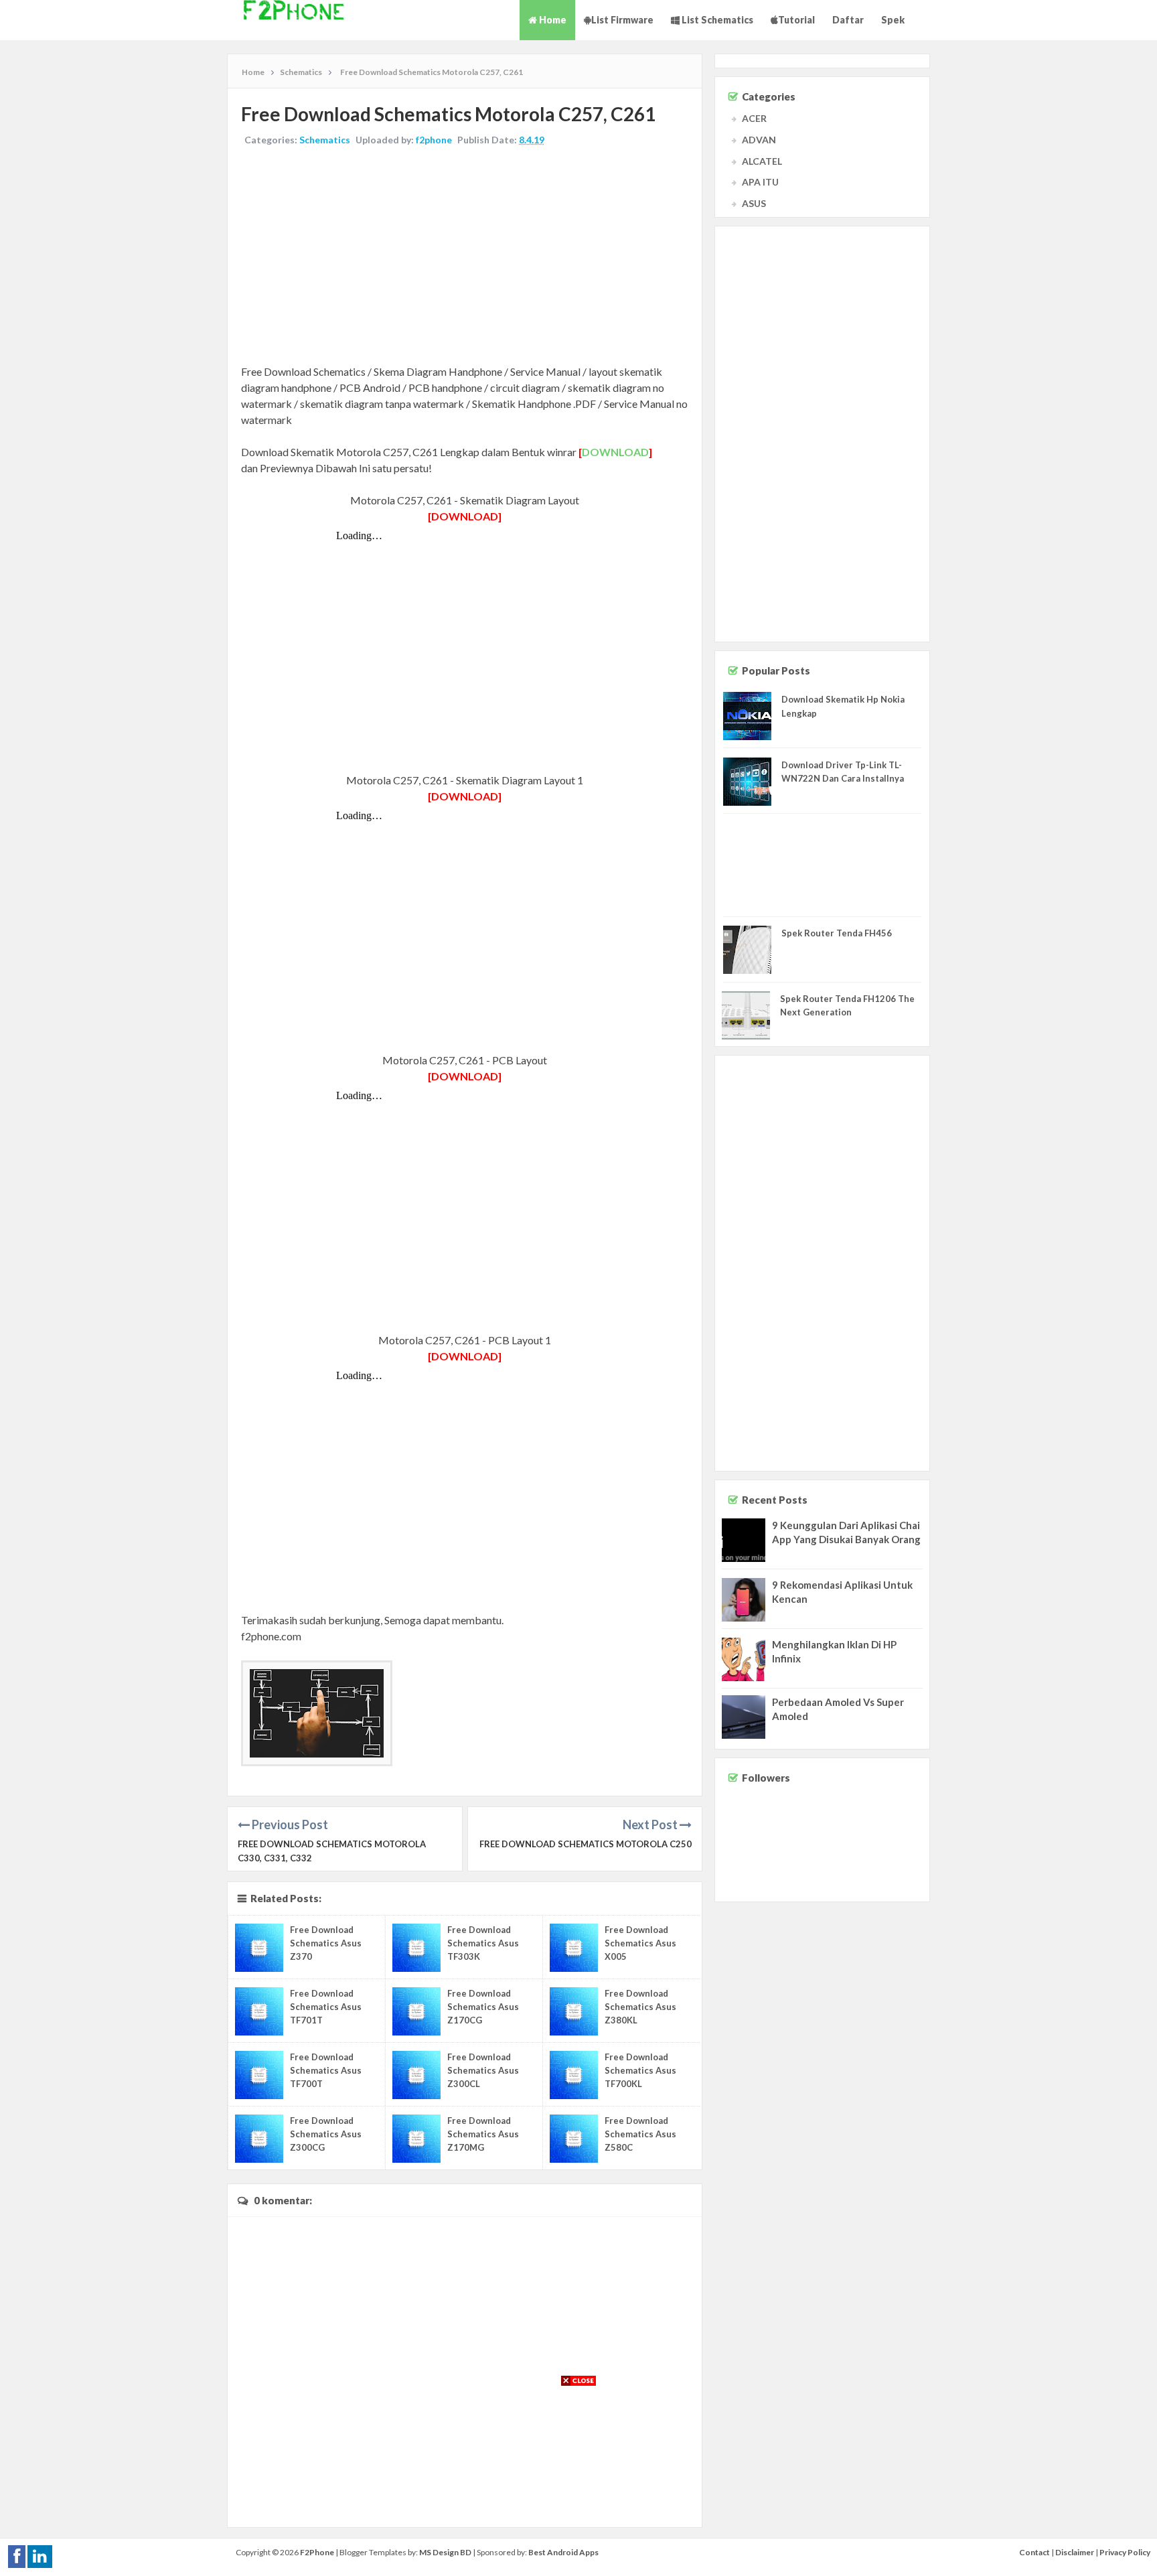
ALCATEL (762, 161)
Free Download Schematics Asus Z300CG (326, 2134)
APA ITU (760, 182)
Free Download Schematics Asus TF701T (326, 2007)
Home (552, 20)
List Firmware (622, 20)
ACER (754, 118)
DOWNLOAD (615, 452)
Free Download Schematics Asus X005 (640, 1943)
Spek (893, 20)
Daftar (848, 20)
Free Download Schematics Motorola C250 (586, 1844)
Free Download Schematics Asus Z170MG (483, 2134)
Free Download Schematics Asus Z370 (326, 1943)
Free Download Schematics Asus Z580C (640, 2134)
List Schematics (716, 20)
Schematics (325, 140)
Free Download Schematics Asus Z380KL (640, 2007)
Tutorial (796, 20)
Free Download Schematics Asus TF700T (326, 2070)
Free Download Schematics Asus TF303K (483, 1943)
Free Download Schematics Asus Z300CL (483, 2070)
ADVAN (759, 140)
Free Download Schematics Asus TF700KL (640, 2070)
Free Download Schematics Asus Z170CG (483, 2007)
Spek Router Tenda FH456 (837, 933)
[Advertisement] (465, 257)
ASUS (754, 203)
